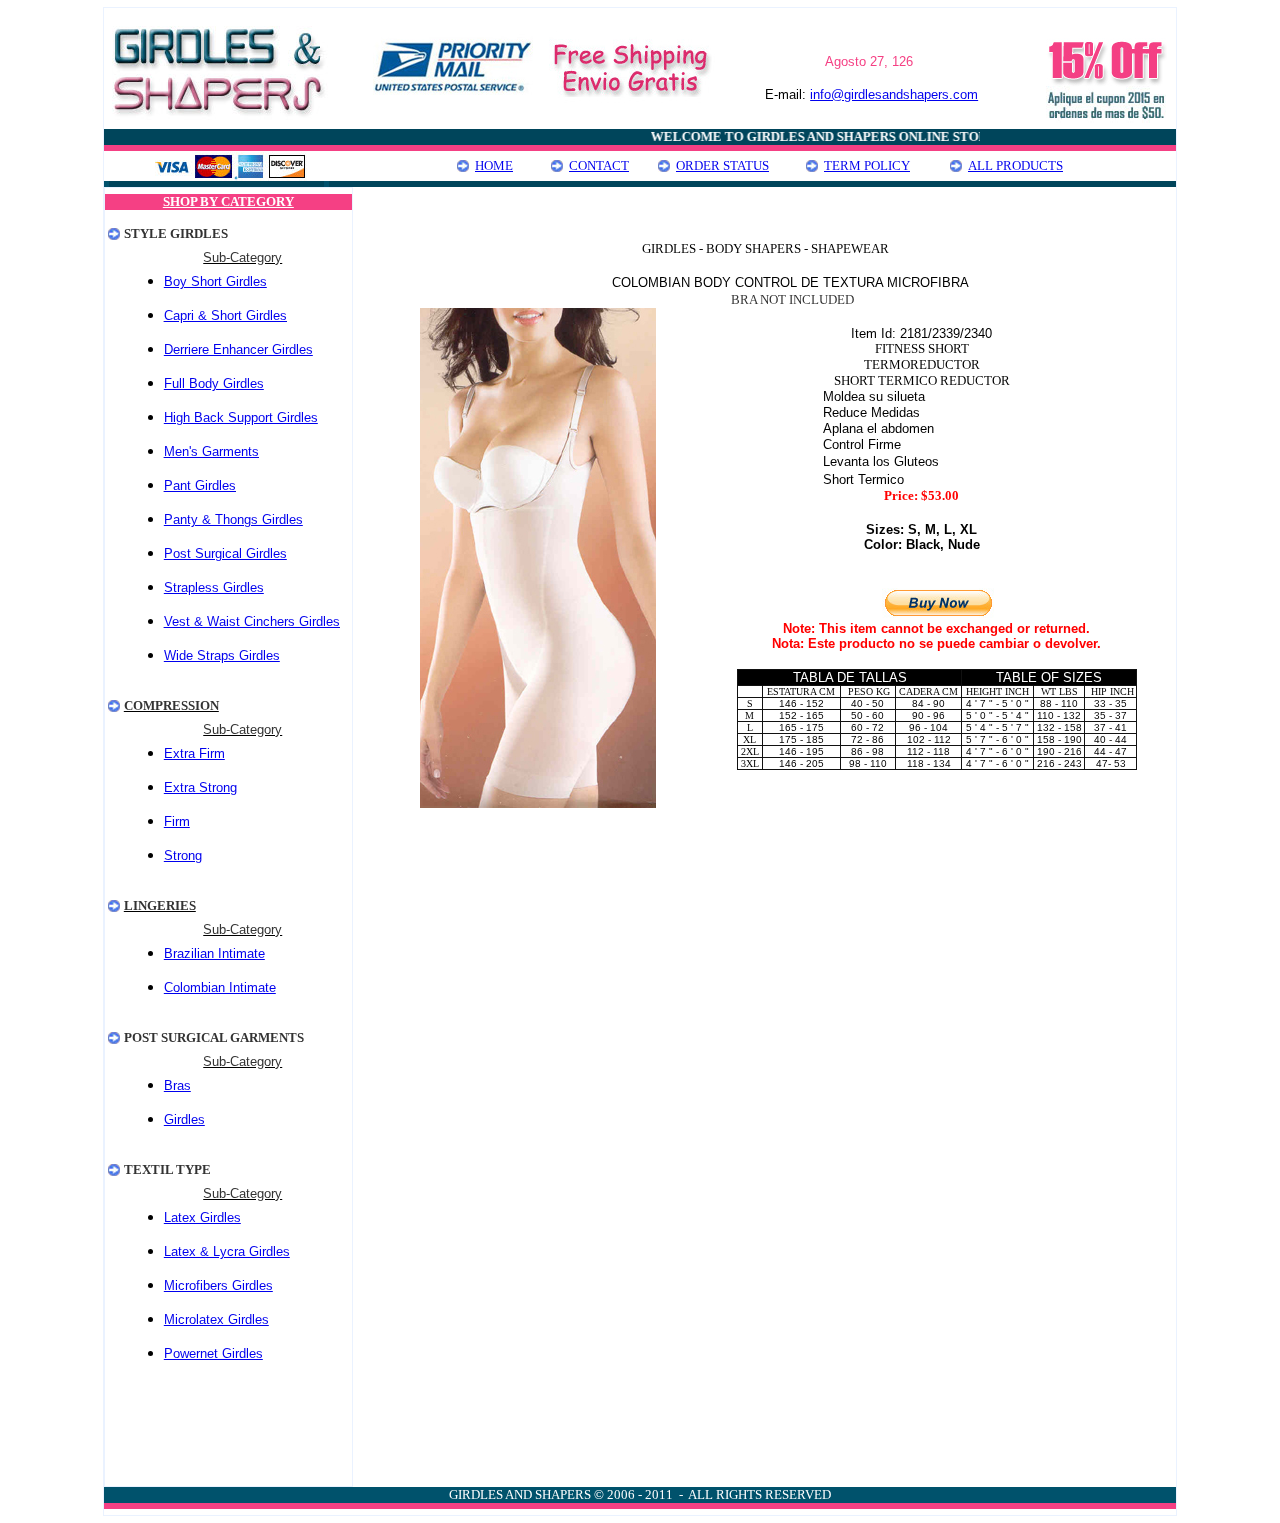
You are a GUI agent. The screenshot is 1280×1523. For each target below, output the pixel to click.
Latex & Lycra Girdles (227, 1251)
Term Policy (867, 165)
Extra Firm (194, 753)
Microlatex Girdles (216, 1319)
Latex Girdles (202, 1217)
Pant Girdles (200, 485)
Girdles (184, 1119)
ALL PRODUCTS (1015, 165)
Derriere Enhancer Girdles (238, 349)
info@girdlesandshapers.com (894, 94)
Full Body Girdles (214, 383)
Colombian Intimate (220, 987)
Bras (177, 1085)
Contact (599, 165)
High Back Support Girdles (241, 417)
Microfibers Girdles (218, 1285)
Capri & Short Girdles (225, 315)
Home (494, 165)
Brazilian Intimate (214, 953)
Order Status (722, 165)
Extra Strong (200, 787)
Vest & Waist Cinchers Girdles (252, 621)
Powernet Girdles (213, 1353)
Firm (177, 821)
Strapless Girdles (214, 587)
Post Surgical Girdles (225, 553)
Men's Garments (211, 451)
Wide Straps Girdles (222, 655)
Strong (183, 855)
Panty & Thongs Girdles (233, 519)
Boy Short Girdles (215, 281)
